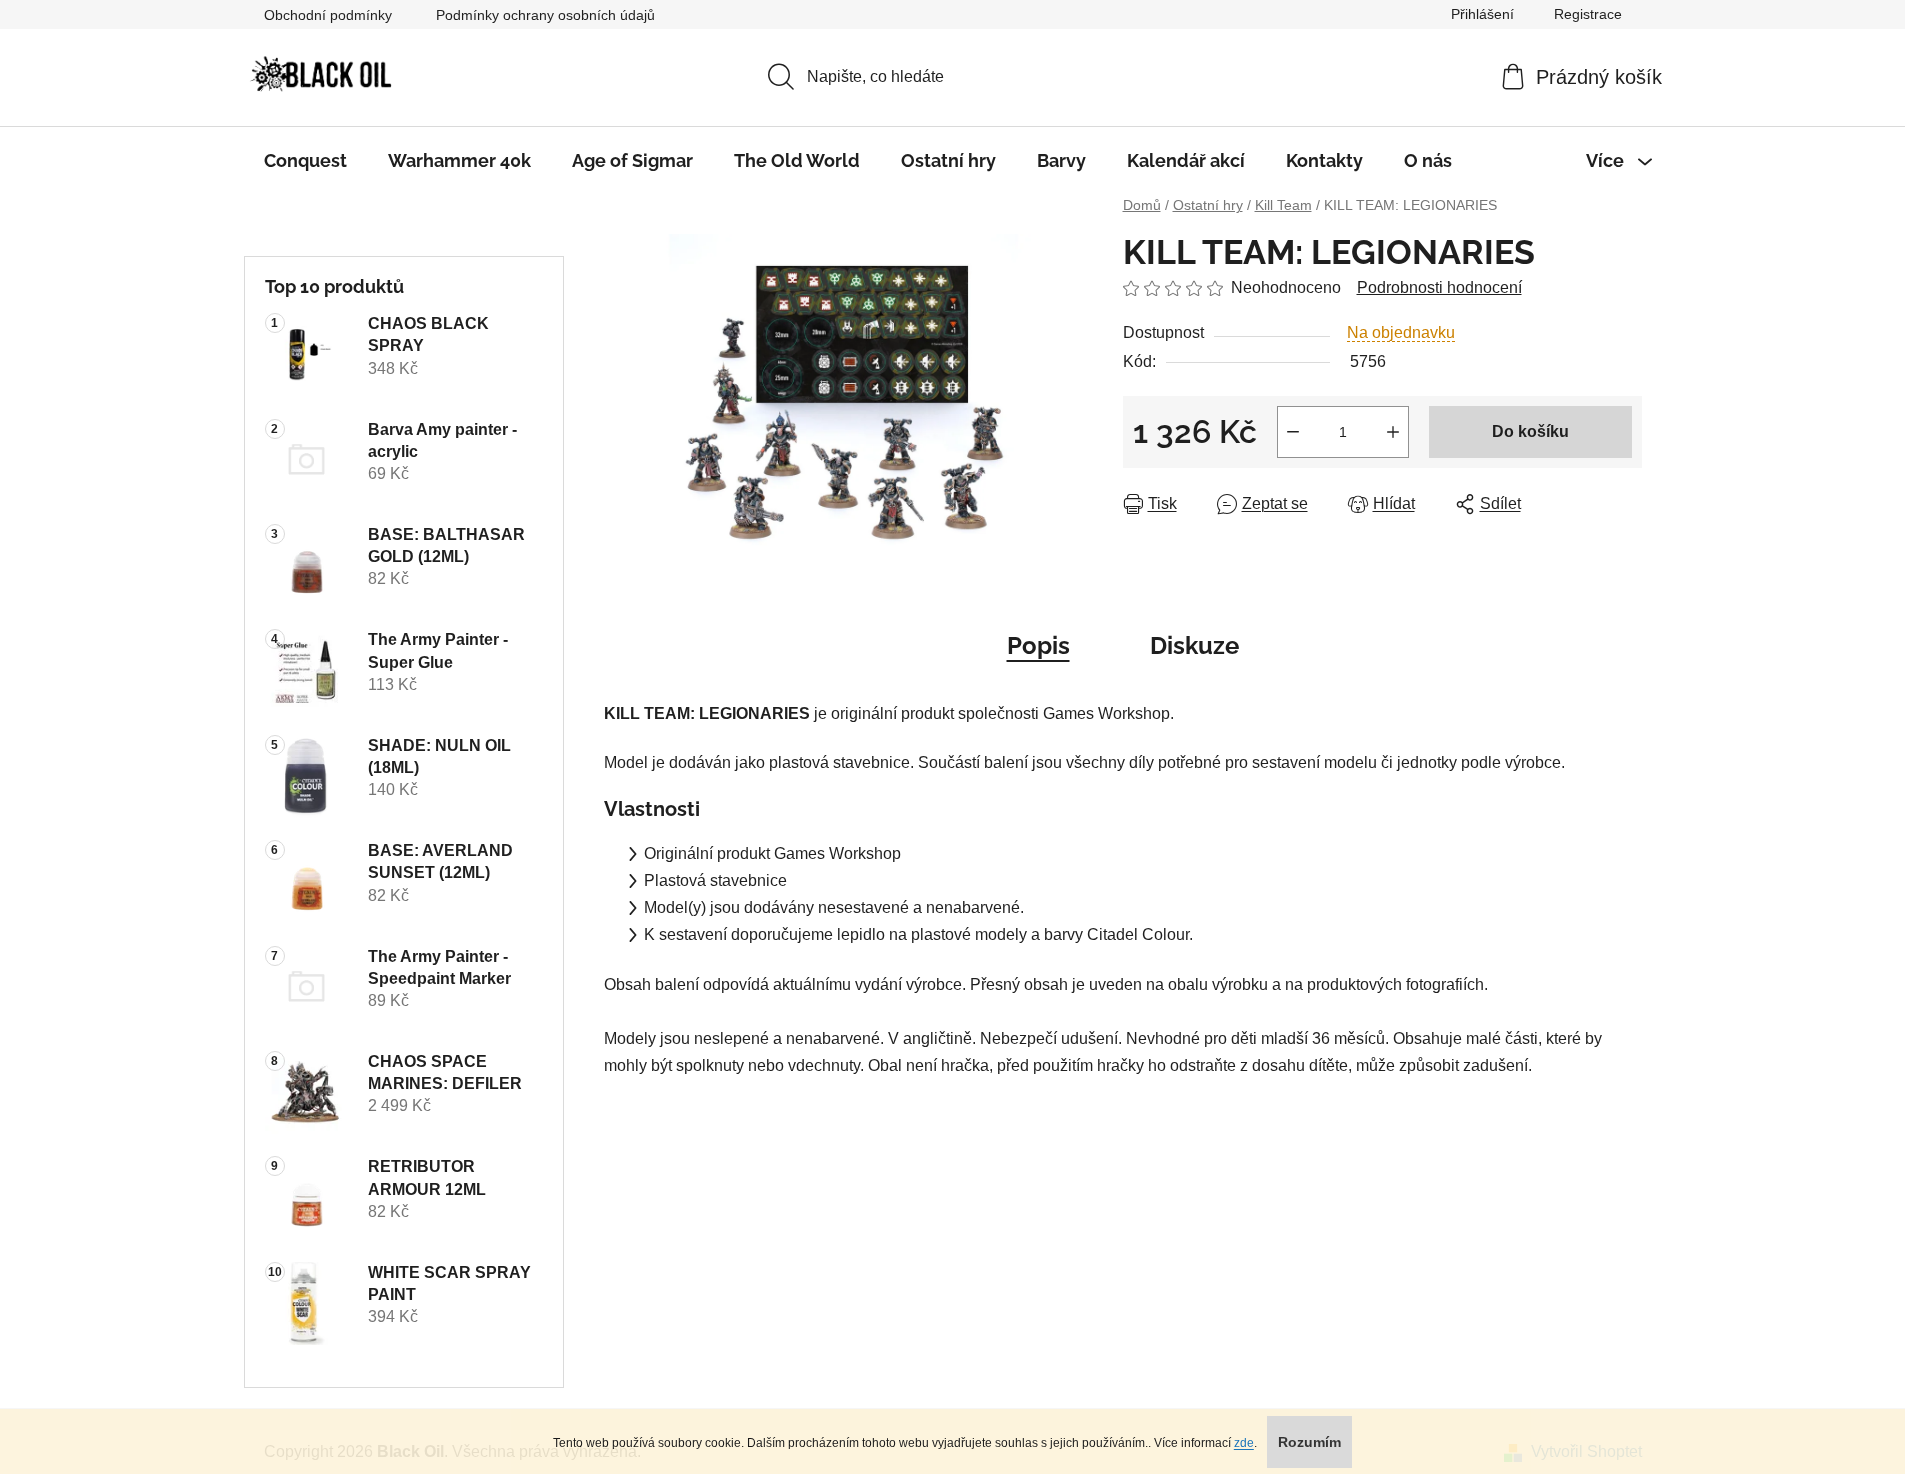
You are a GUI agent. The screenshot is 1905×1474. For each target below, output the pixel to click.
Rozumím (1309, 1442)
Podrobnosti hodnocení (1439, 287)
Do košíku (1530, 431)
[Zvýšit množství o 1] (1393, 432)
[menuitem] (305, 161)
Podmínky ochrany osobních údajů (545, 15)
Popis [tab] (1038, 645)
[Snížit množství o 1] (1293, 432)
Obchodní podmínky (328, 15)
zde (1244, 1443)
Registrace (1588, 14)
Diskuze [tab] (1194, 645)
